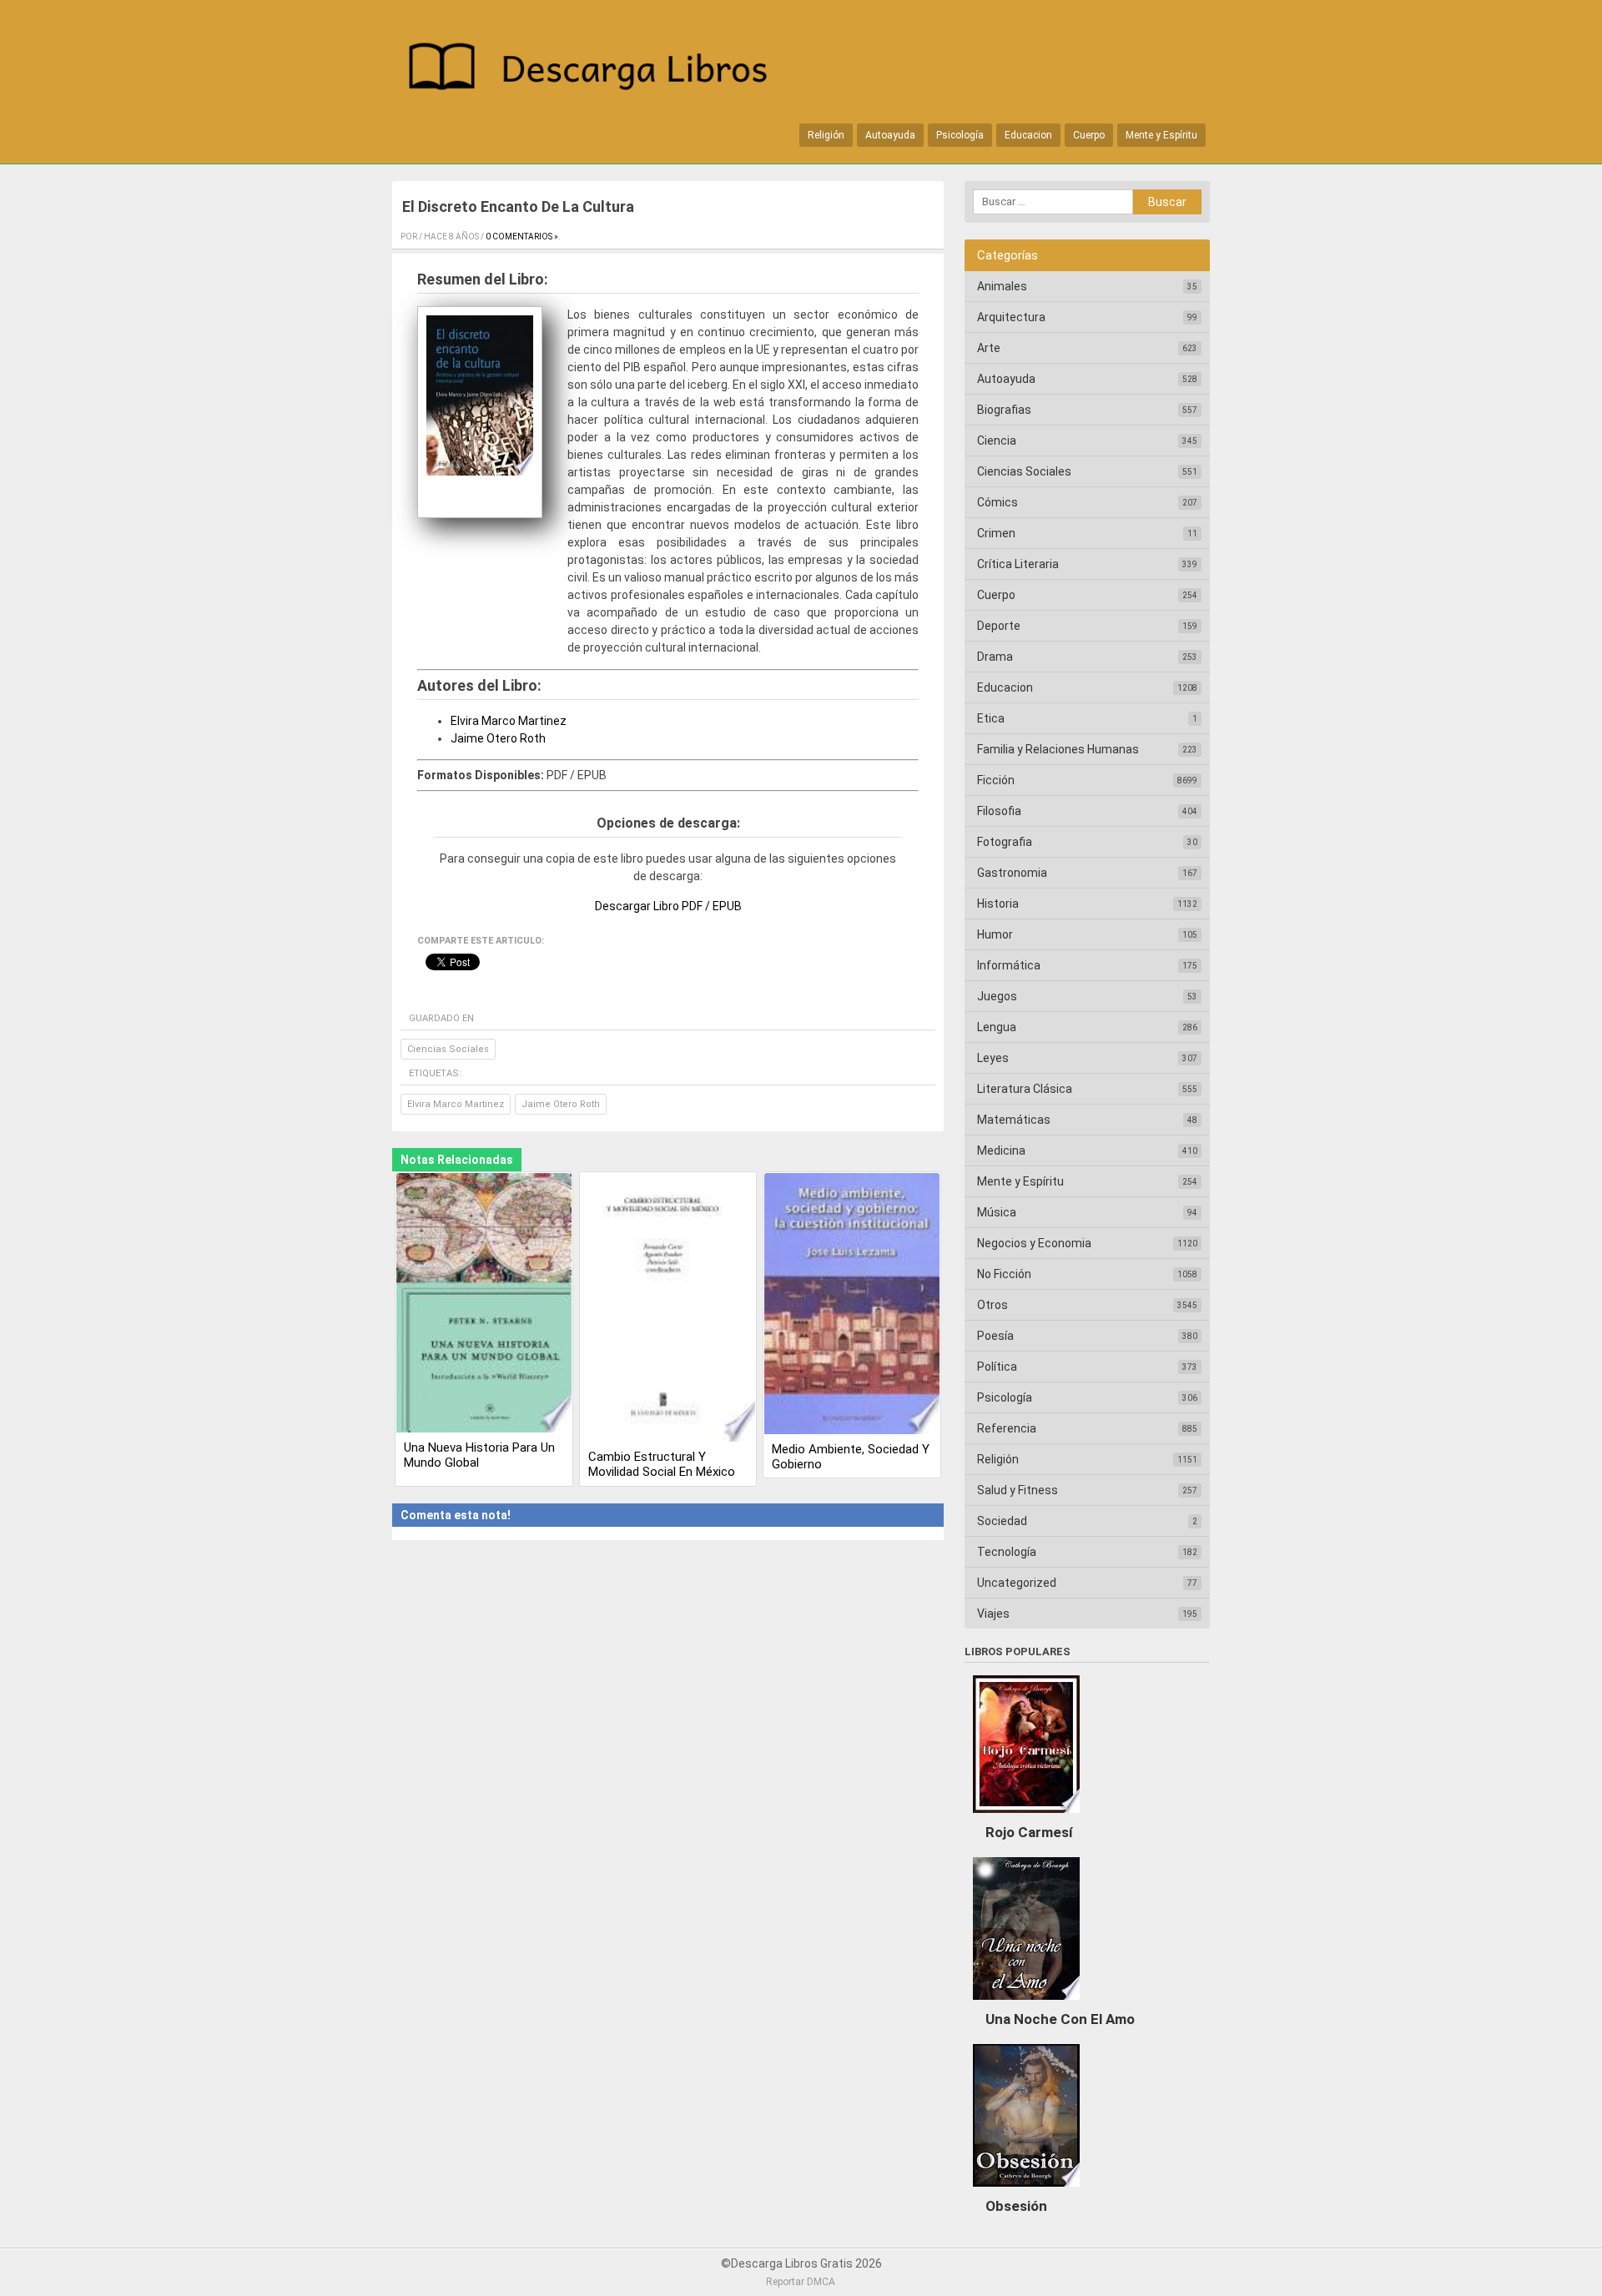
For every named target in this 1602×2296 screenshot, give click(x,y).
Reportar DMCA (801, 2282)
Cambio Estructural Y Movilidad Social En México (662, 1464)
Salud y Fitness (1018, 1490)
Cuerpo (1089, 135)
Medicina (1001, 1151)
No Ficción (1004, 1274)
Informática (1009, 965)
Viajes (993, 1614)
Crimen (996, 533)
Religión (826, 135)
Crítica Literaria (1018, 564)
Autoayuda (890, 135)
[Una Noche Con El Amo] (1026, 2004)
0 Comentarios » (522, 237)
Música (997, 1212)
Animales (1002, 286)
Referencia (1007, 1428)
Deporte (999, 626)
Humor (995, 934)
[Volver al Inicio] (597, 70)
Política (997, 1367)
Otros (992, 1305)
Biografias (1004, 410)
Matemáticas (1014, 1120)
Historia (998, 904)
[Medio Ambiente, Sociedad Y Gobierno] (852, 1305)
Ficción (996, 780)
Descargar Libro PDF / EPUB (668, 906)
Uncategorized (1017, 1583)
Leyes (993, 1058)
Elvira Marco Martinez (509, 721)
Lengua (997, 1027)
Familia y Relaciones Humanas (1058, 749)
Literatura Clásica (1025, 1089)
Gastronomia (1012, 873)
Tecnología (1007, 1552)
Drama (995, 657)
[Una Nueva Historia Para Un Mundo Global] (484, 1304)
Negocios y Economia (1034, 1243)
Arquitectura (1011, 317)
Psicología (960, 135)
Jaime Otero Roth (498, 738)
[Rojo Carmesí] (1026, 1817)
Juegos (997, 996)
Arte (989, 348)
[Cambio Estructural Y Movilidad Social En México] (668, 1309)
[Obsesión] (1026, 2191)
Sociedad (1002, 1521)
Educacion (1028, 135)
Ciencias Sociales (448, 1049)
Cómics (997, 502)
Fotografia (1005, 842)
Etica (991, 718)
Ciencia (997, 441)
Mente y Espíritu (1161, 135)
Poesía (995, 1336)
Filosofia (999, 811)
